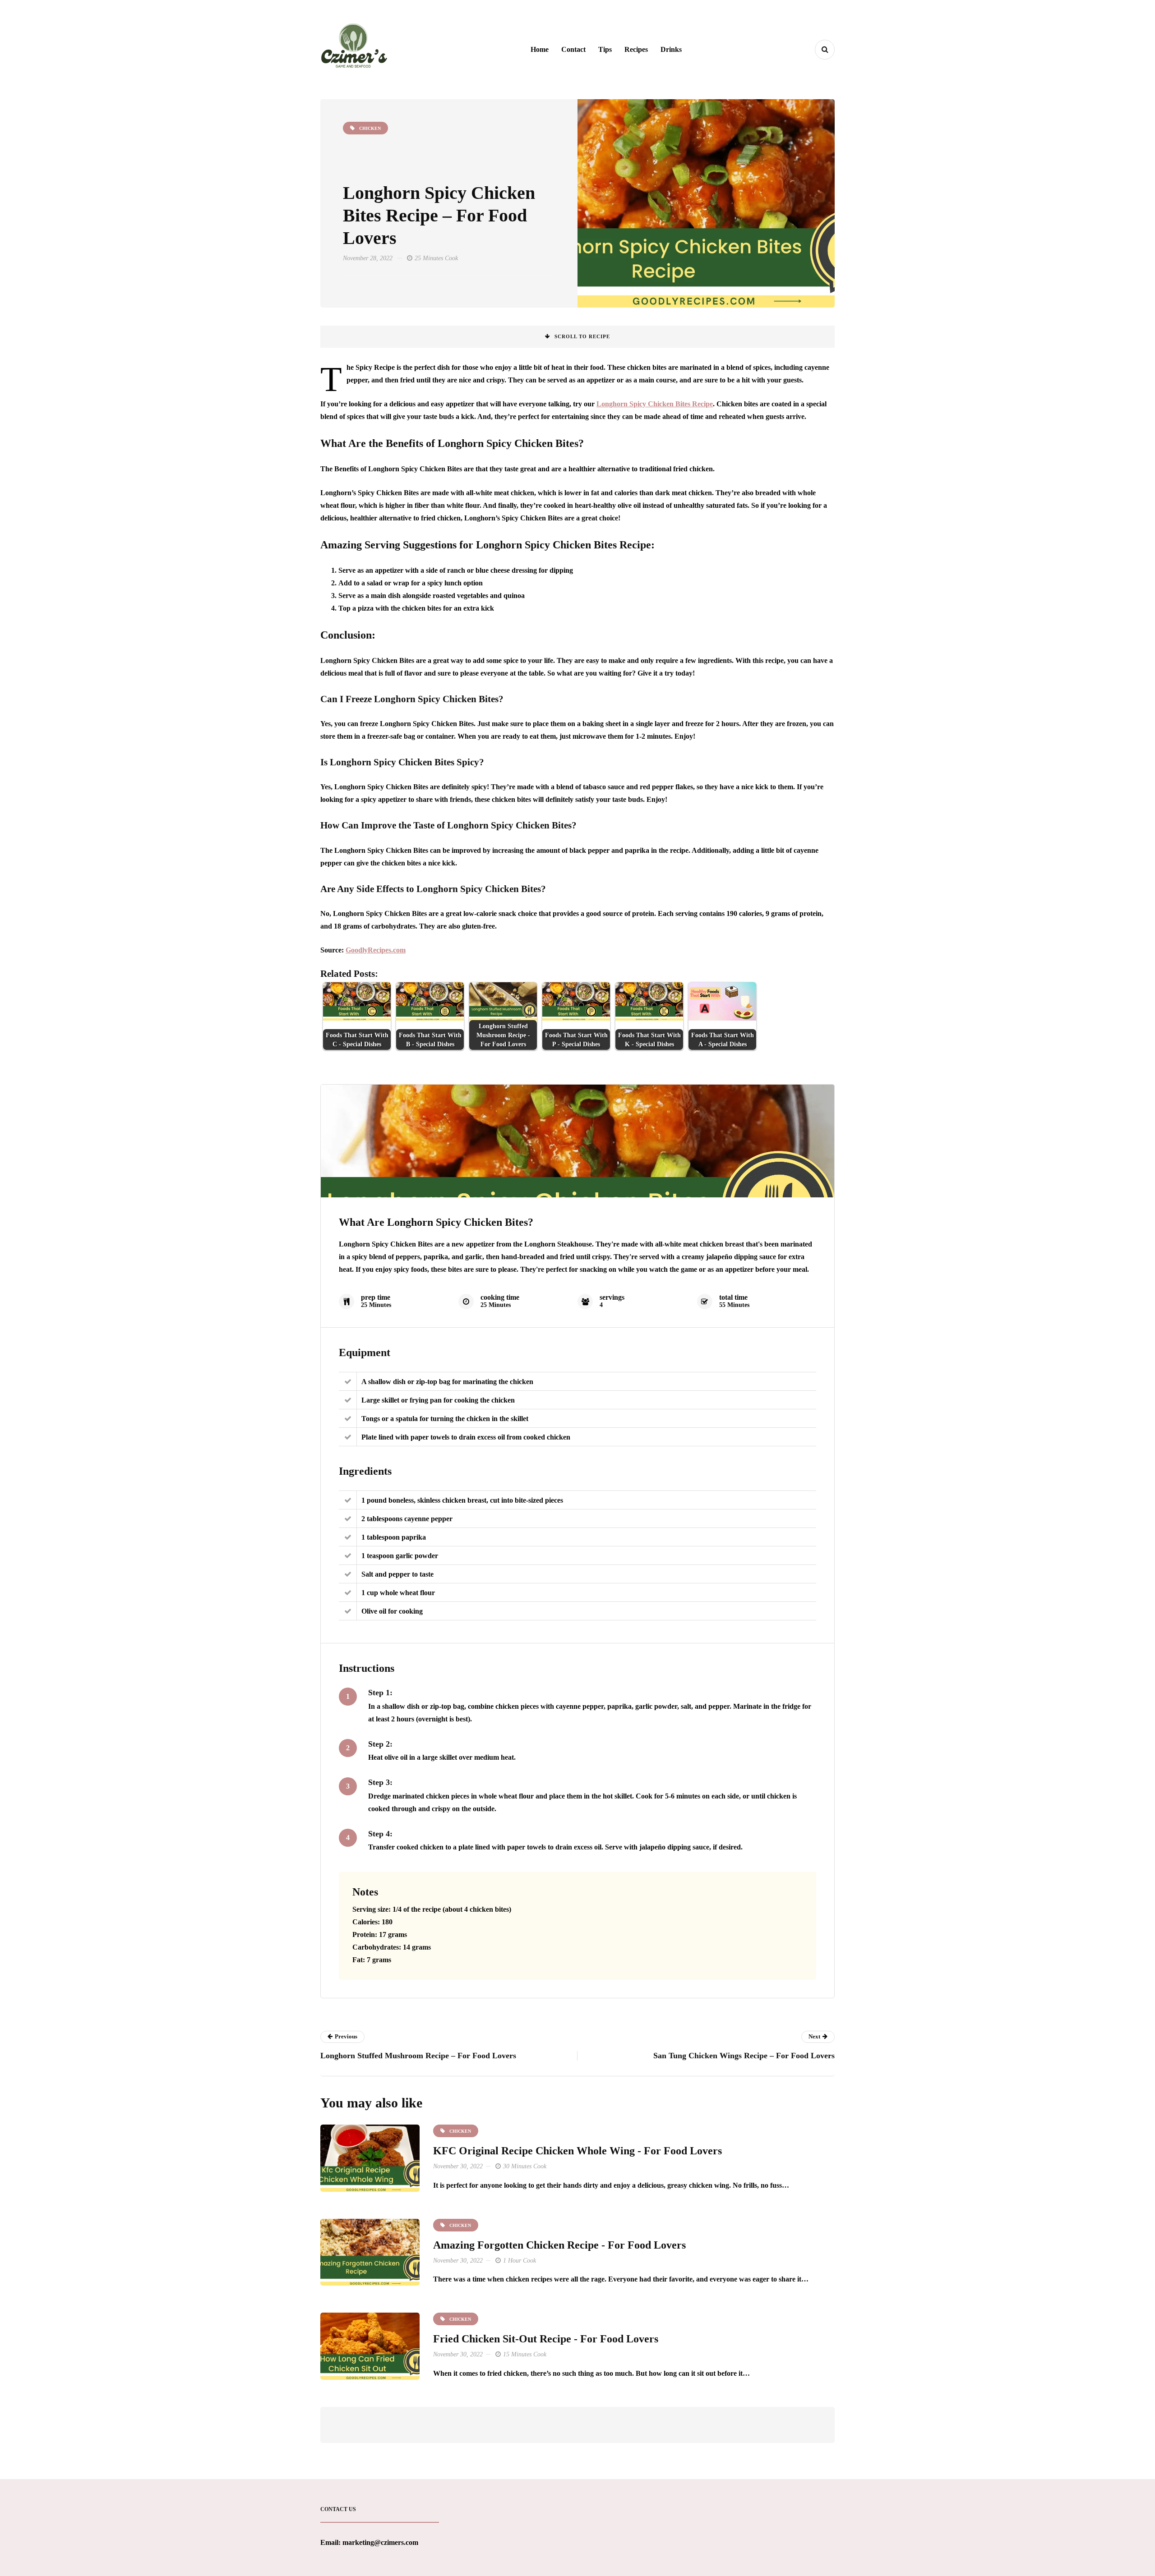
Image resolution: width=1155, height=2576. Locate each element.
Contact (573, 49)
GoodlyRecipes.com (376, 950)
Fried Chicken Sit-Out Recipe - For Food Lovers (546, 2339)
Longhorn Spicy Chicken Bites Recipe (655, 404)
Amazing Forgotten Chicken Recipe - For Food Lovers (559, 2245)
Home (540, 49)
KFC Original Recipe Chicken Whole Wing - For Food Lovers (577, 2151)
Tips (605, 49)
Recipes (636, 49)
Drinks (671, 49)
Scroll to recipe (582, 336)
